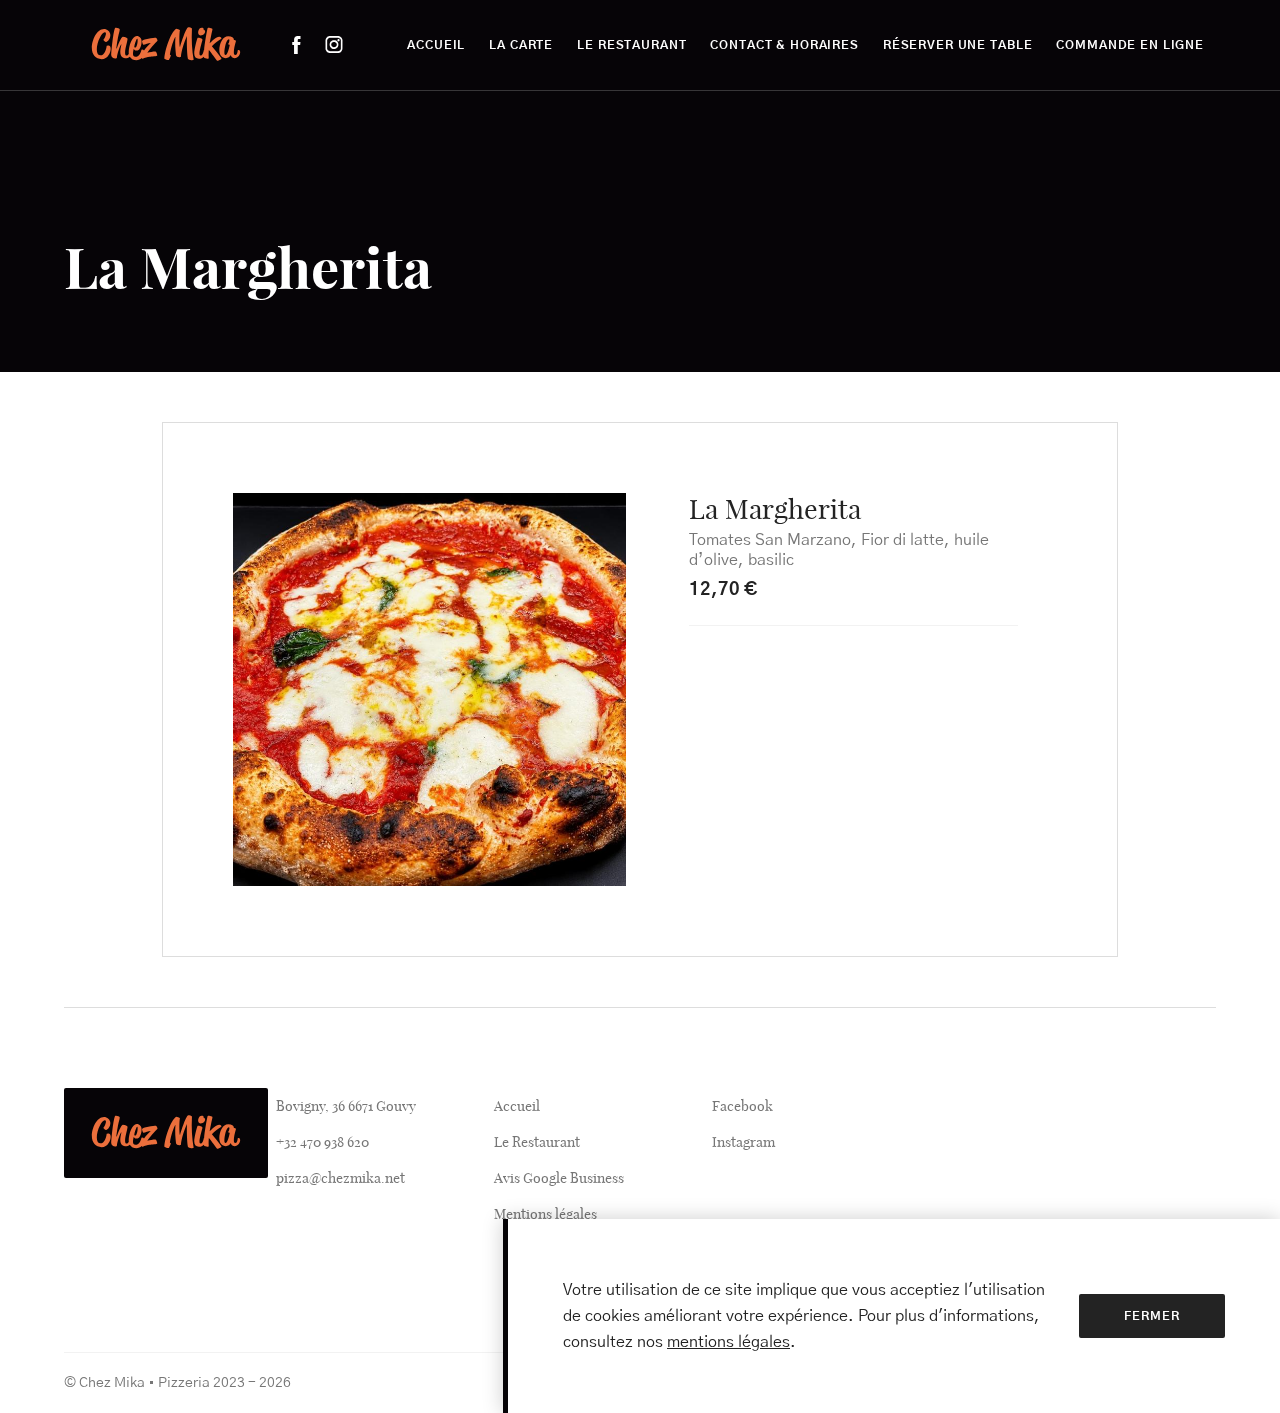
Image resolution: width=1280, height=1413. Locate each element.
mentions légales (728, 1342)
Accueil (517, 1106)
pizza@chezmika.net (340, 1178)
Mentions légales (545, 1214)
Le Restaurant (537, 1142)
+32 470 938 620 (322, 1142)
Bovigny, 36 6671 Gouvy (346, 1106)
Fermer (1151, 1316)
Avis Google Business (559, 1178)
